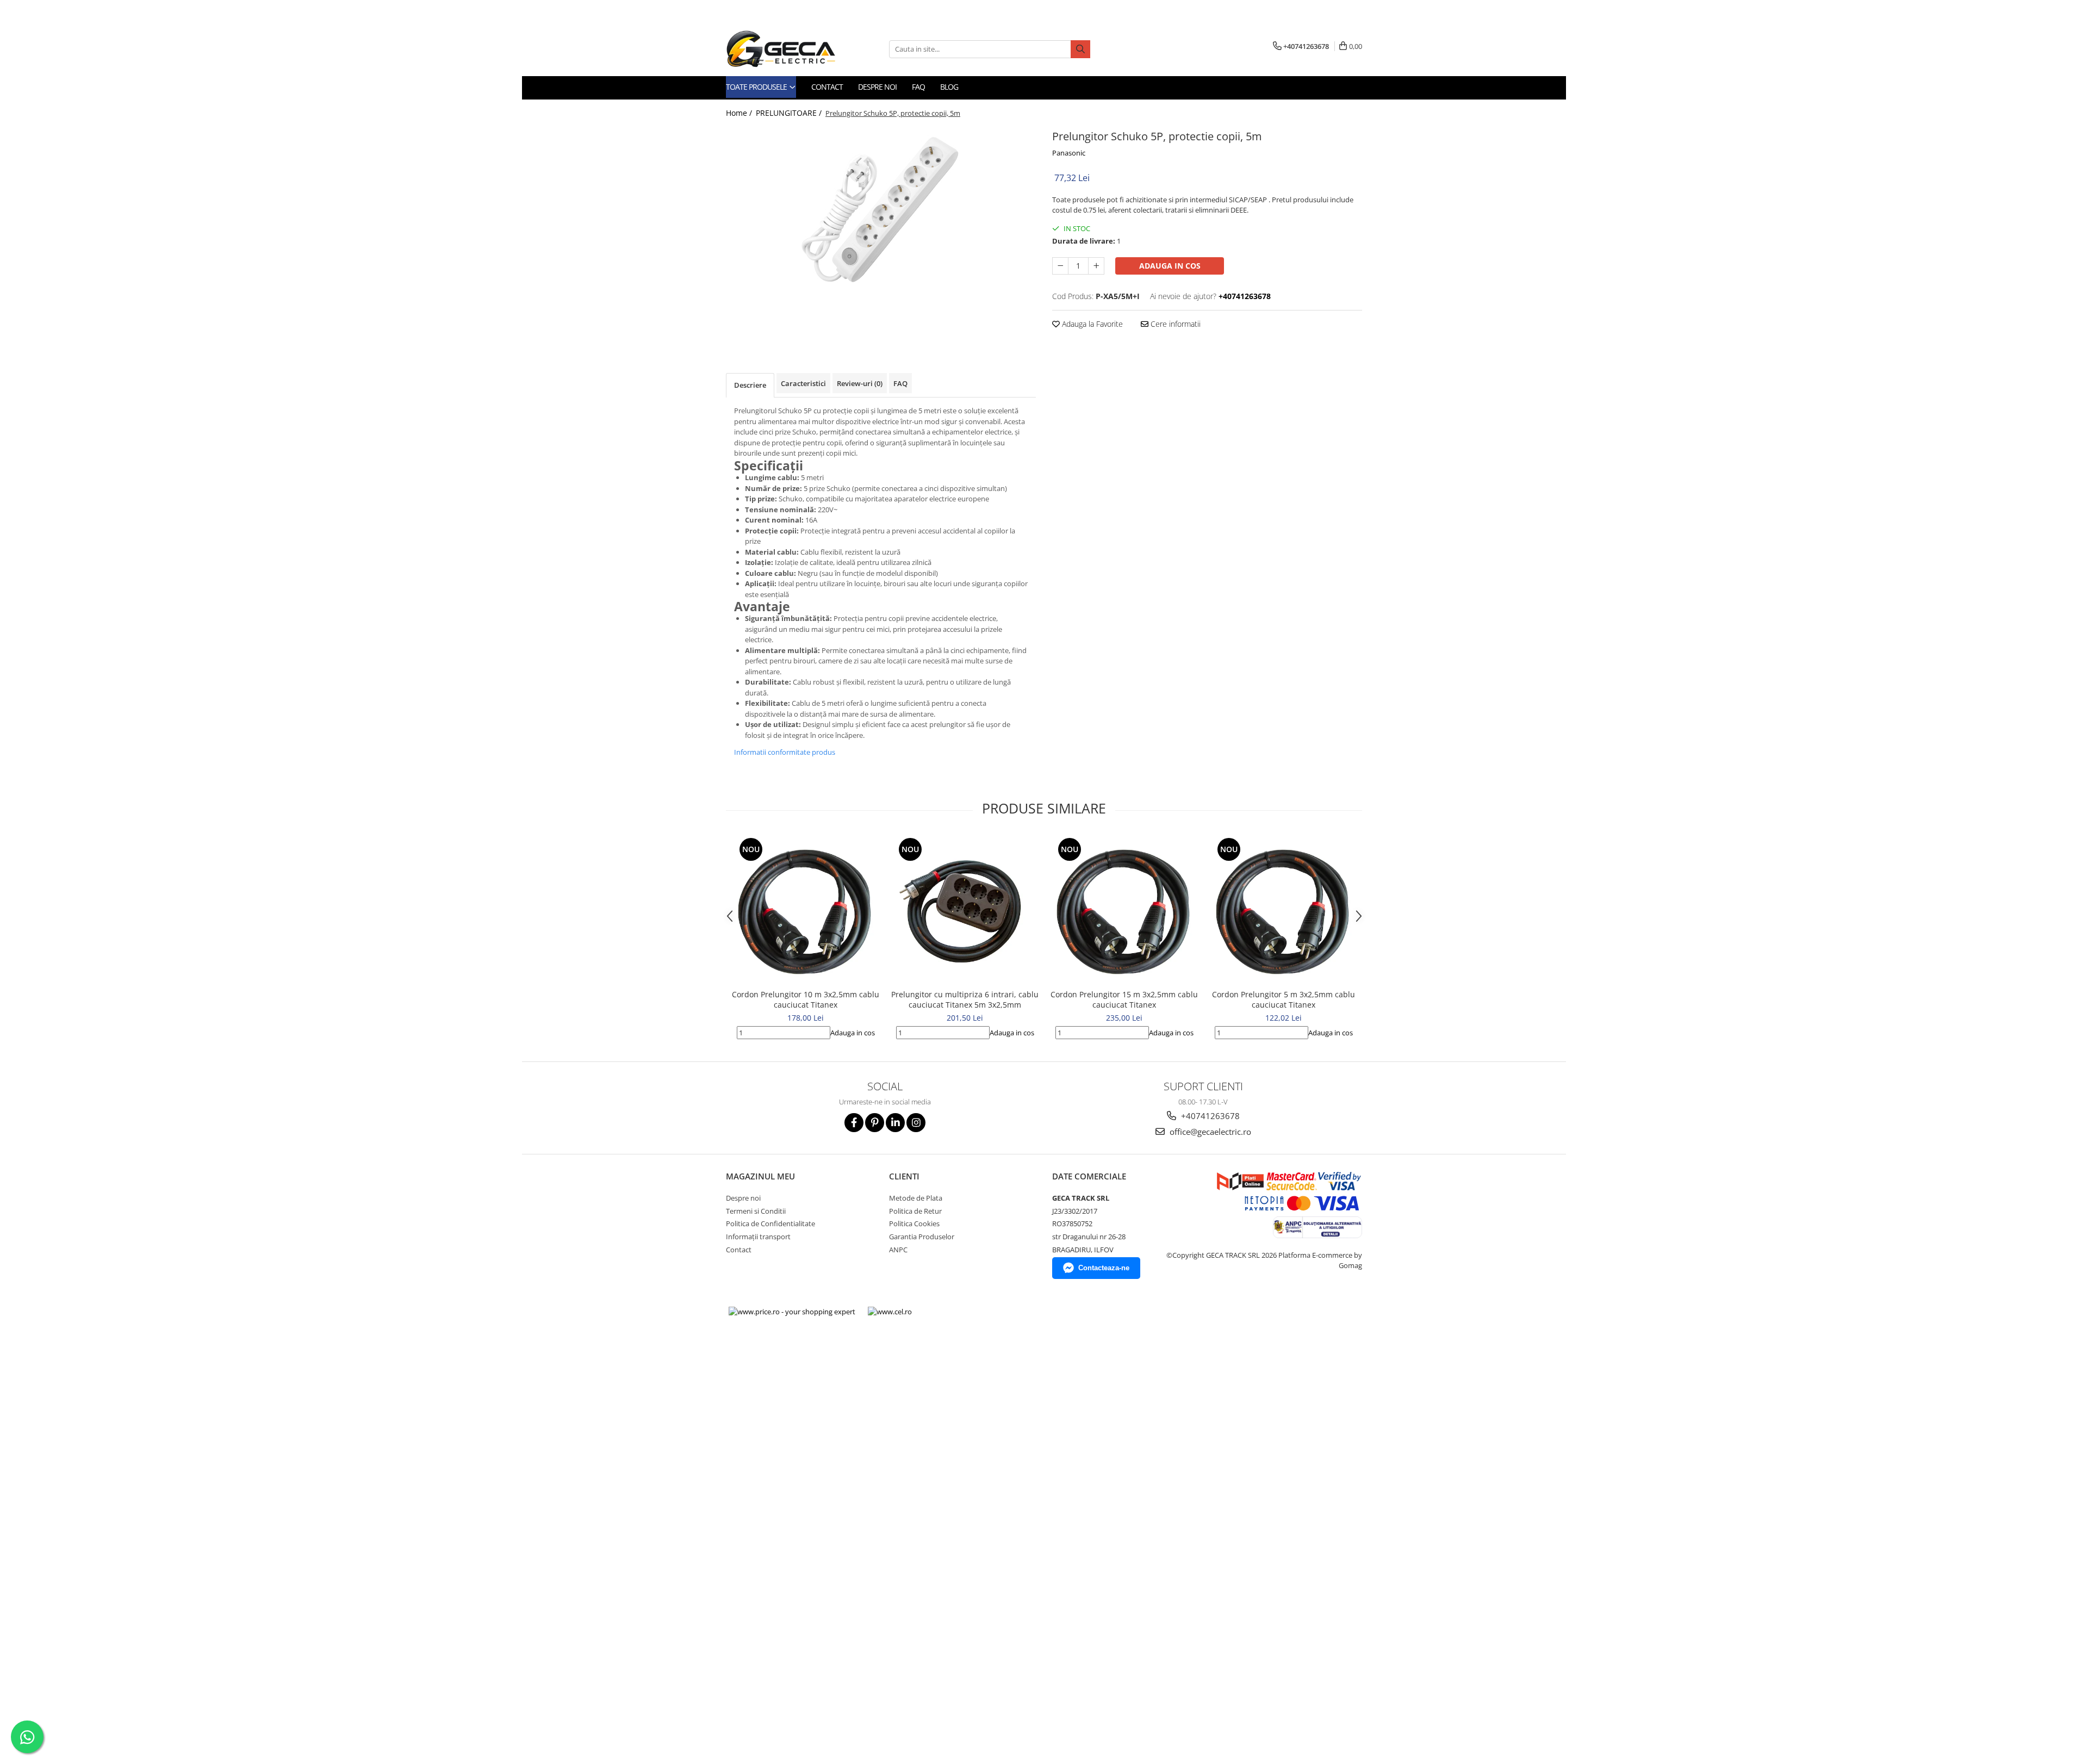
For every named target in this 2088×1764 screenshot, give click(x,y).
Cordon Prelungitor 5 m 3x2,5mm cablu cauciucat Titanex (1284, 999)
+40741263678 (1209, 1116)
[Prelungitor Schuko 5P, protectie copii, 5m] (881, 208)
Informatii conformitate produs (785, 752)
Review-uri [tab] (860, 383)
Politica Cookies (914, 1223)
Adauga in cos (1170, 266)
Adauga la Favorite (1091, 324)
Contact (827, 87)
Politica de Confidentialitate (770, 1223)
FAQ (918, 87)
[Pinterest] (875, 1123)
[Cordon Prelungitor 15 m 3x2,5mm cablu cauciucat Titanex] (1124, 909)
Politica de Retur (915, 1211)
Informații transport (758, 1237)
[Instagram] (916, 1123)
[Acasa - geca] (794, 49)
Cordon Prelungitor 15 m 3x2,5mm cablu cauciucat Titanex (1124, 999)
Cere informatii (1174, 324)
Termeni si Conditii (756, 1211)
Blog (949, 87)
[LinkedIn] (895, 1123)
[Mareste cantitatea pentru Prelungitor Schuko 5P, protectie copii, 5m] (1096, 266)
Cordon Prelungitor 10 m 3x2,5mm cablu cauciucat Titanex (806, 999)
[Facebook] (854, 1123)
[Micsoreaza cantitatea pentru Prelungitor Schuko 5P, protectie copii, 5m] (1060, 266)
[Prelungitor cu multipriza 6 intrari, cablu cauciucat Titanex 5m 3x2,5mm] (965, 909)
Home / (740, 113)
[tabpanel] (881, 208)
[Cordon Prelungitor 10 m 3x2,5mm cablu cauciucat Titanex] (806, 909)
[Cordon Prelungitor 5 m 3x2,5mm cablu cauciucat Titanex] (1284, 909)
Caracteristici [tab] (803, 383)
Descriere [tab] (750, 385)
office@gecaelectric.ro (1209, 1132)
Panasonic (1069, 153)
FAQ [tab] (900, 383)
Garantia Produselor (922, 1237)
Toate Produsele (757, 87)
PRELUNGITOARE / (790, 113)
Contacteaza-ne (1104, 1268)
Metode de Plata (916, 1198)
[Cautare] (1080, 49)
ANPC (898, 1250)
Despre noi (877, 87)
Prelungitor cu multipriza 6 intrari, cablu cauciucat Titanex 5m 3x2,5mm (965, 999)
